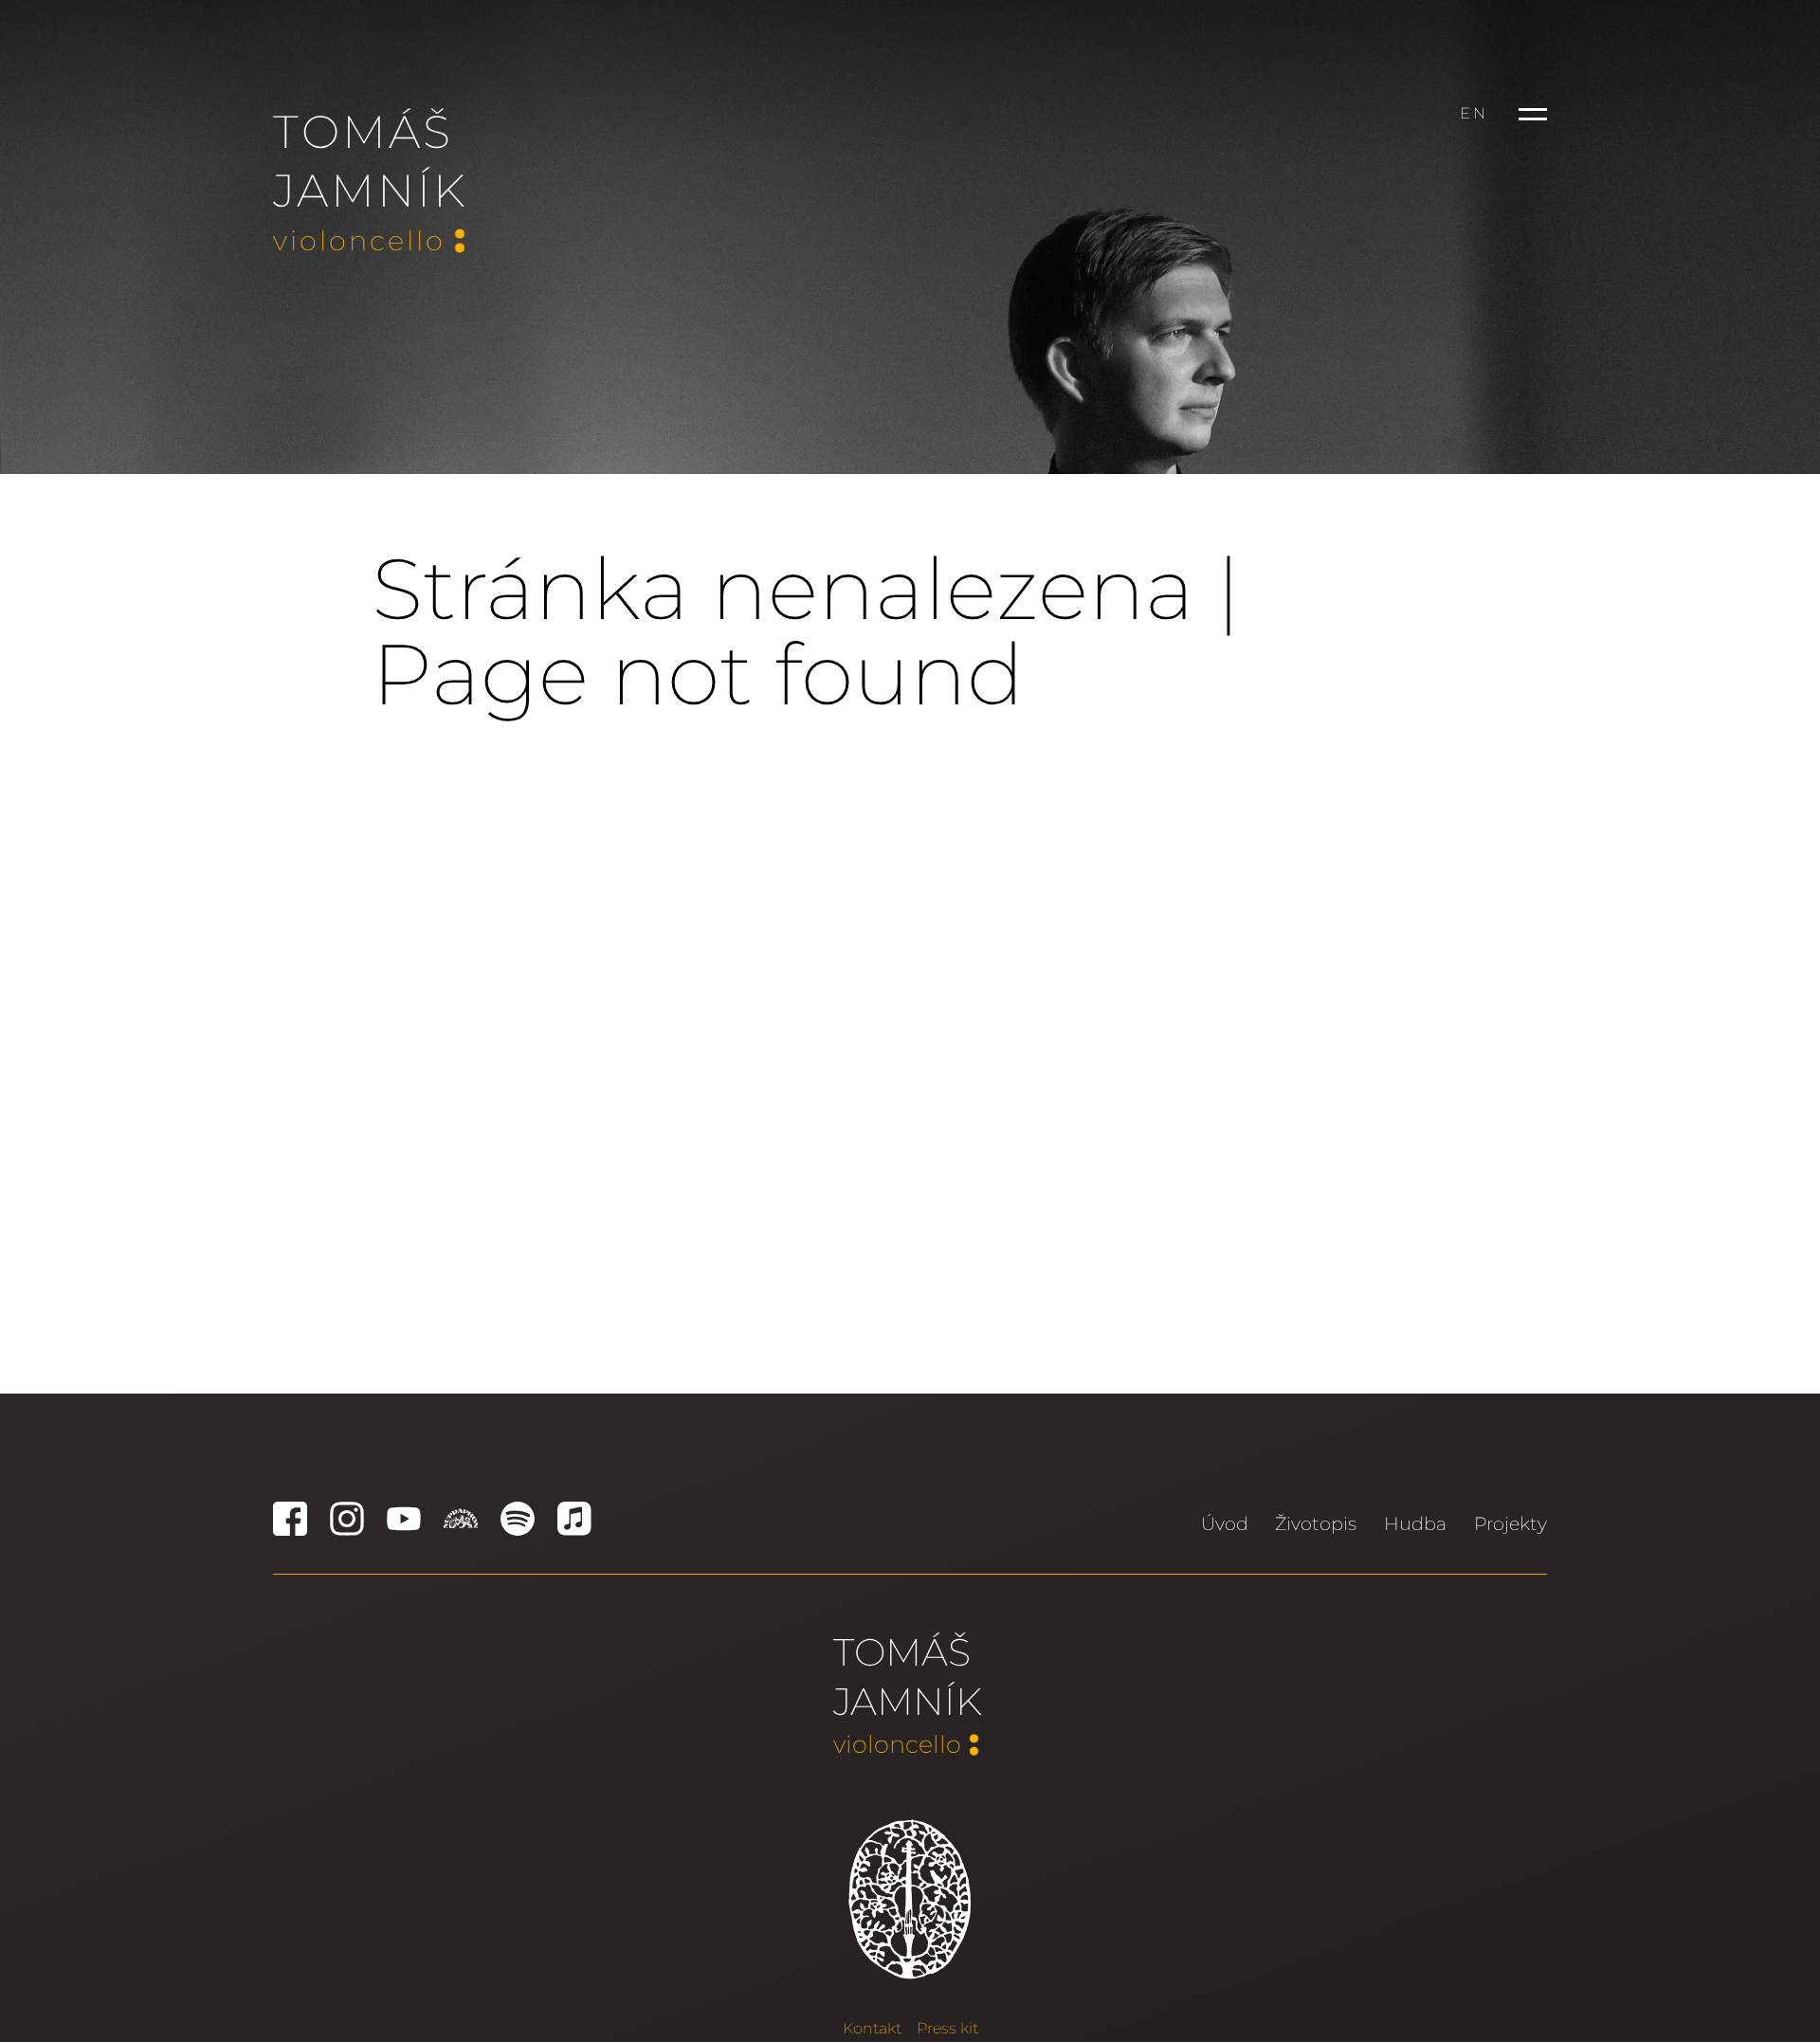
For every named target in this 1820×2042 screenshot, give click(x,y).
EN (1474, 113)
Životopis (1316, 1523)
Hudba (1415, 1523)
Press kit (947, 2028)
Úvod (1225, 1523)
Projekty (1511, 1523)
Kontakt (872, 2028)
